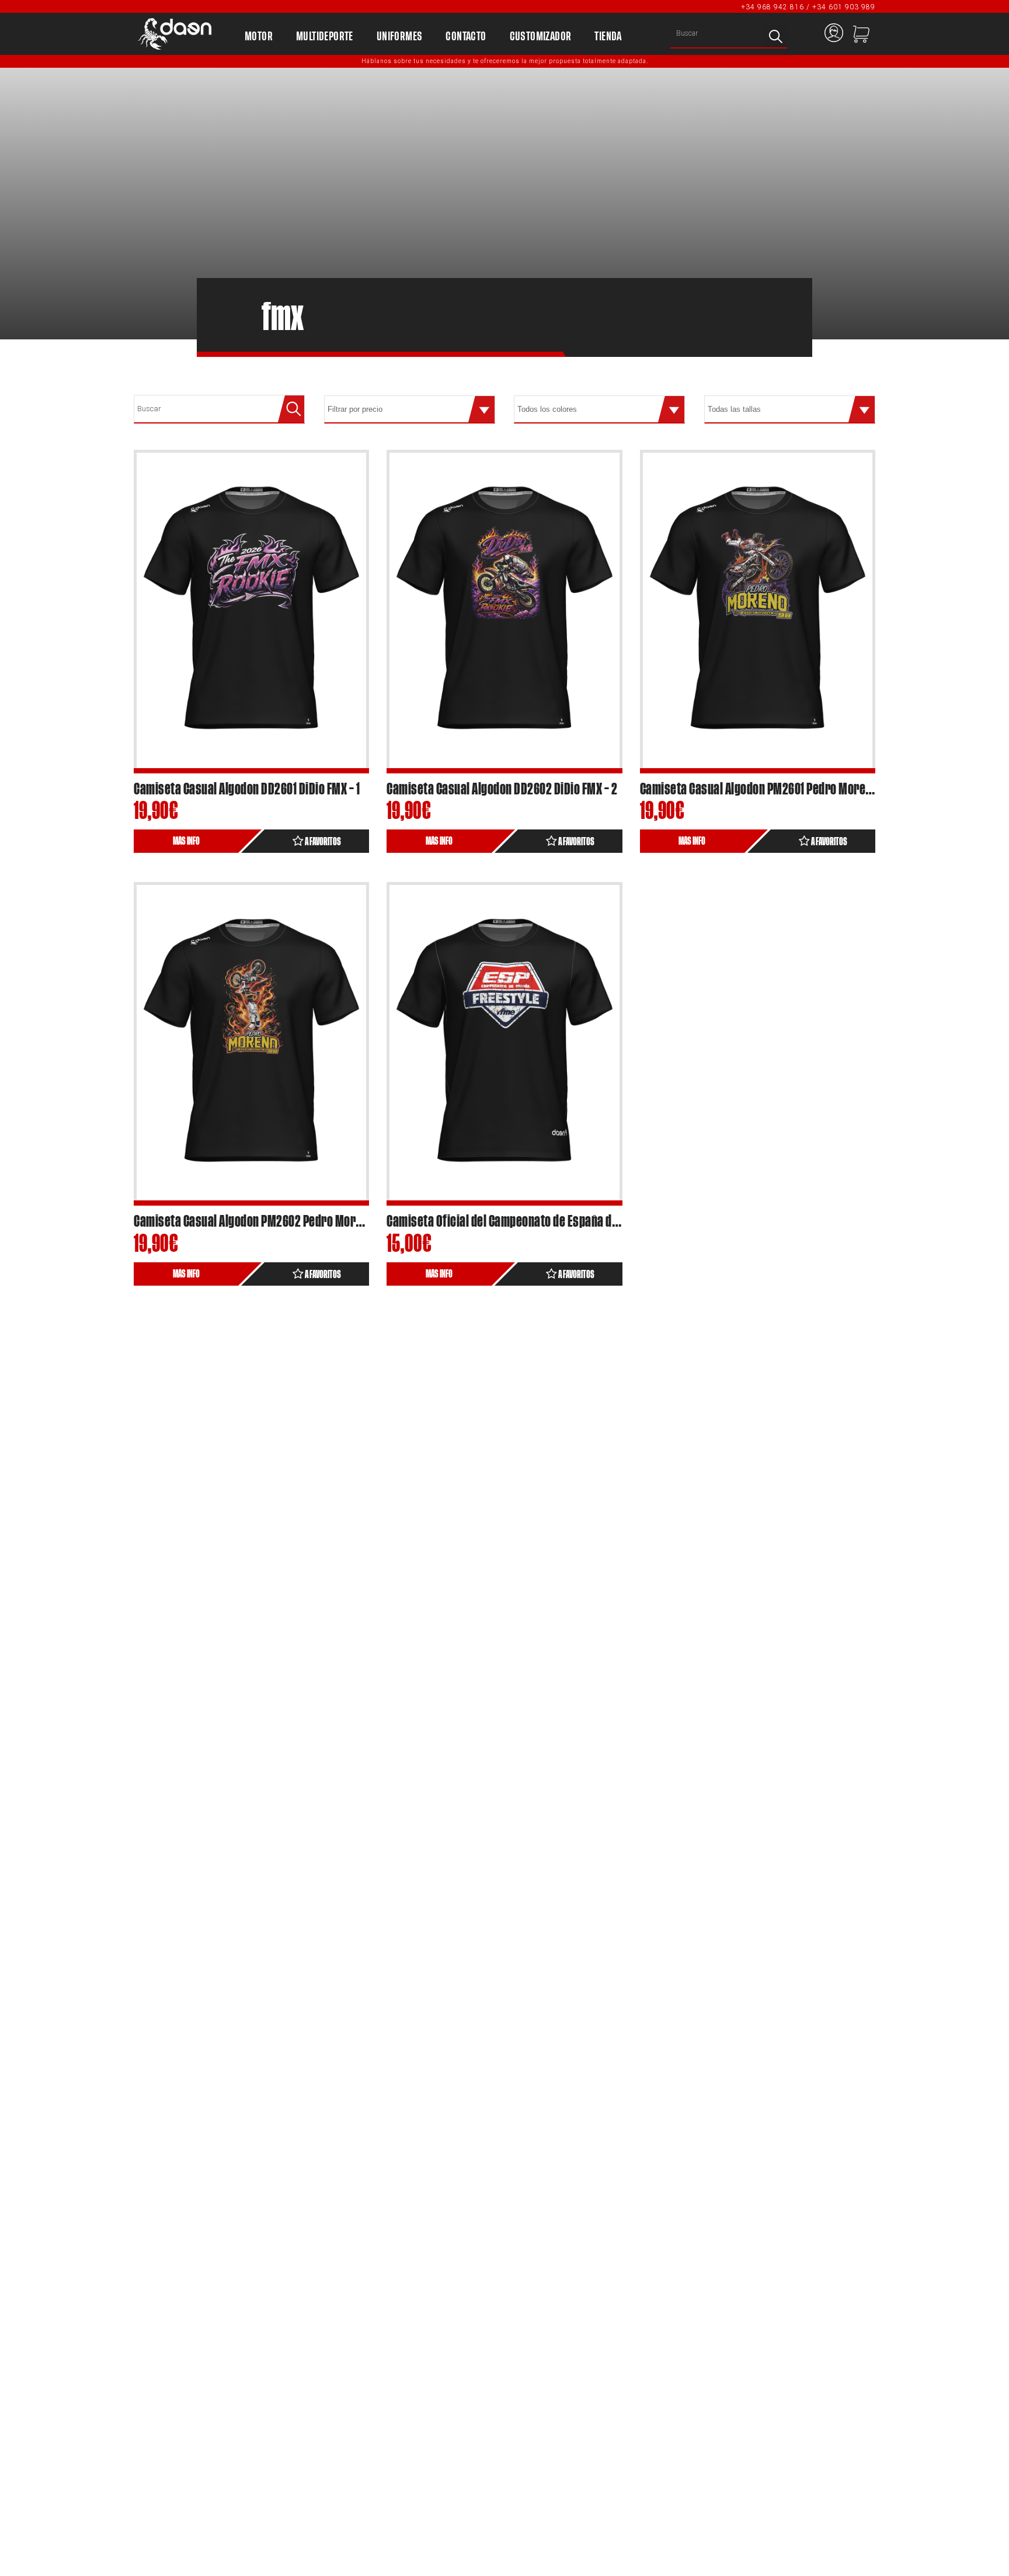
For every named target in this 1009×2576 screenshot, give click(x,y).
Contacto (466, 37)
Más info (186, 841)
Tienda (608, 37)
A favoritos (322, 842)
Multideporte (325, 37)
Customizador (541, 37)
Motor (259, 37)
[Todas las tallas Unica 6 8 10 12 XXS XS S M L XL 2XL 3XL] (790, 409)
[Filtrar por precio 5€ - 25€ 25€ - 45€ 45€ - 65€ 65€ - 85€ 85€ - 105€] (410, 409)
